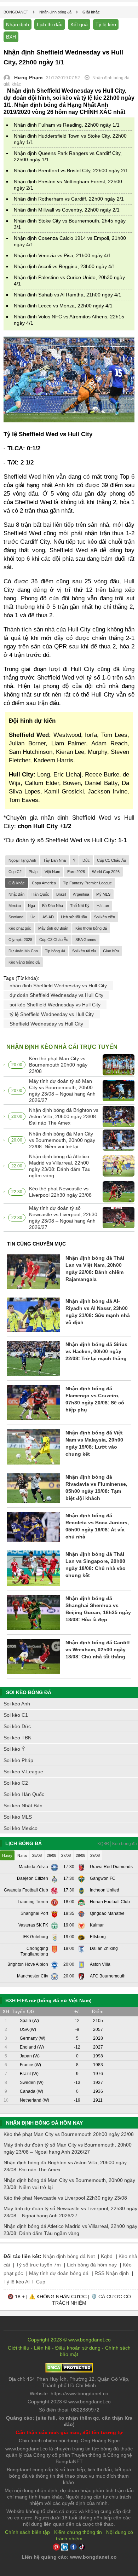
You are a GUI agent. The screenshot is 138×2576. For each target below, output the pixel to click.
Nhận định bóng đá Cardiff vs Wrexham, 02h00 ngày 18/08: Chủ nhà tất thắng (98, 1650)
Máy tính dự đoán (53, 928)
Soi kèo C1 (16, 1715)
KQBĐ (103, 1844)
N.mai (22, 1855)
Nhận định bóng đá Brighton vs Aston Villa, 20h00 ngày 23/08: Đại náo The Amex (64, 1116)
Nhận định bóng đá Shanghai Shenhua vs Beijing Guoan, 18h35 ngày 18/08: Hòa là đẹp (98, 1609)
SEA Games (86, 940)
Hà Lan (103, 906)
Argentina (81, 894)
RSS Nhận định (112, 2273)
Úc (33, 917)
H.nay (7, 1855)
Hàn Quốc (40, 894)
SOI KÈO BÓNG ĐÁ (29, 1692)
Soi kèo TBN (18, 1738)
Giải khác (17, 883)
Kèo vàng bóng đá (24, 962)
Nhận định (18, 24)
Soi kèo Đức (17, 1726)
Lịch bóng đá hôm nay (92, 2265)
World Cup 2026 (106, 872)
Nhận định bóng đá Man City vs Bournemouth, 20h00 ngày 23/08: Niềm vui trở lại (62, 1140)
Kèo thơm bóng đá (91, 928)
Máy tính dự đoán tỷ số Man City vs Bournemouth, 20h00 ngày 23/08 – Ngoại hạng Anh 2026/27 (62, 1091)
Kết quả (79, 24)
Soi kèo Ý (14, 1749)
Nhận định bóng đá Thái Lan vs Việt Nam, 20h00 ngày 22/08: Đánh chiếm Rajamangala (95, 1269)
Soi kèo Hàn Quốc (24, 1794)
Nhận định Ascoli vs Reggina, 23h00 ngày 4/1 (65, 266)
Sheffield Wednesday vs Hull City (46, 1024)
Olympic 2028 (20, 940)
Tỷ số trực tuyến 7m (38, 2265)
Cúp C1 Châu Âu (111, 860)
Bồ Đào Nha (53, 906)
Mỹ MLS (103, 894)
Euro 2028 (76, 872)
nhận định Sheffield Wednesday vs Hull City (58, 986)
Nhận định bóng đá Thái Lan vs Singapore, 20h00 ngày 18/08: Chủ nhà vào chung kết (96, 1565)
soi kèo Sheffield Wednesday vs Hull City (55, 1005)
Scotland (16, 917)
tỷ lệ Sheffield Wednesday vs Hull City (52, 1014)
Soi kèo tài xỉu (84, 951)
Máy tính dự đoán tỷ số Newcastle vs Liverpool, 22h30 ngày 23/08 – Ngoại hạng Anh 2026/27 (63, 1218)
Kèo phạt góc (20, 928)
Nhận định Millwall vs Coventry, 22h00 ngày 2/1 (67, 210)
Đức (86, 860)
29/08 (95, 1855)
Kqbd (107, 2256)
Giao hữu (111, 951)
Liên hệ (42, 2348)
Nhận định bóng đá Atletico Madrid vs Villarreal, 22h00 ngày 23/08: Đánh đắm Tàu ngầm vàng (60, 1166)
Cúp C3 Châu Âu (54, 940)
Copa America (44, 883)
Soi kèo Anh (17, 1704)
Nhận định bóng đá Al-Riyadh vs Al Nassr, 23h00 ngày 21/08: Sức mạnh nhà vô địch (98, 1312)
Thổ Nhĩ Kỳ (80, 906)
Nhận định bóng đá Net (69, 2256)
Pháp (33, 872)
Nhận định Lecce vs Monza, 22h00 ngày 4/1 (63, 306)
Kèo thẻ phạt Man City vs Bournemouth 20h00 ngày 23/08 (58, 1065)
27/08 (66, 1855)
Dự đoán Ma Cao (23, 951)
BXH (11, 37)
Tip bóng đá (55, 951)
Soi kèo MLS (18, 1817)
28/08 (80, 1855)
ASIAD (48, 917)
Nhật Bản (16, 894)
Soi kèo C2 (16, 1783)
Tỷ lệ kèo (106, 24)
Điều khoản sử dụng (78, 2348)
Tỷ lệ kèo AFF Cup (24, 2282)
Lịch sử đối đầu (74, 917)
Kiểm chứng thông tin (78, 2532)
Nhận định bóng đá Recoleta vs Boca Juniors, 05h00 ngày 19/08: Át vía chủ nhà (97, 1526)
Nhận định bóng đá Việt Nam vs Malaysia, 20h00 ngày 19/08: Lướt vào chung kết (94, 1443)
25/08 (37, 1855)
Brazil (61, 894)
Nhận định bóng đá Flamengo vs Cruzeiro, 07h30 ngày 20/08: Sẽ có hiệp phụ (95, 1399)
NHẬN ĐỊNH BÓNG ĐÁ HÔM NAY (44, 2123)
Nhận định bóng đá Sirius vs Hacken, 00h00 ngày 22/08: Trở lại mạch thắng (96, 1351)
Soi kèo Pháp (18, 1760)
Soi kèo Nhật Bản (23, 1806)
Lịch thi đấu (50, 24)
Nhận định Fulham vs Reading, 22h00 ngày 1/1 (67, 125)
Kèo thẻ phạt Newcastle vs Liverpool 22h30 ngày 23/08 (60, 1192)
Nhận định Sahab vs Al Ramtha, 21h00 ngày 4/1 (68, 295)
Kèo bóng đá (125, 1844)
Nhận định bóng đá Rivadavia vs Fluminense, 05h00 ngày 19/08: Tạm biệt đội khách (96, 1488)
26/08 (51, 1855)
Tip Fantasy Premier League (87, 883)
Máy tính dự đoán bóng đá (59, 2273)
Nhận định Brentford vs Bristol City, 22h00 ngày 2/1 (71, 171)
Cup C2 (15, 872)
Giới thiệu (19, 2348)
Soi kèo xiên (105, 917)
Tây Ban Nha (54, 860)
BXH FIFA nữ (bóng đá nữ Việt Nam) (48, 2000)
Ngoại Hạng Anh (22, 860)
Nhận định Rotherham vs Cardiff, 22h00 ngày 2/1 (69, 199)
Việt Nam (52, 872)
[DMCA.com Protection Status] (69, 2371)
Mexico (15, 906)
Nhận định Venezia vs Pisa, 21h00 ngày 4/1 (62, 255)
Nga (31, 906)
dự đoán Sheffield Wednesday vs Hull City (56, 995)
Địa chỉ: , (69, 2382)
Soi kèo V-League (23, 1772)
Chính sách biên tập (27, 2532)
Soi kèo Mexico (21, 1828)
